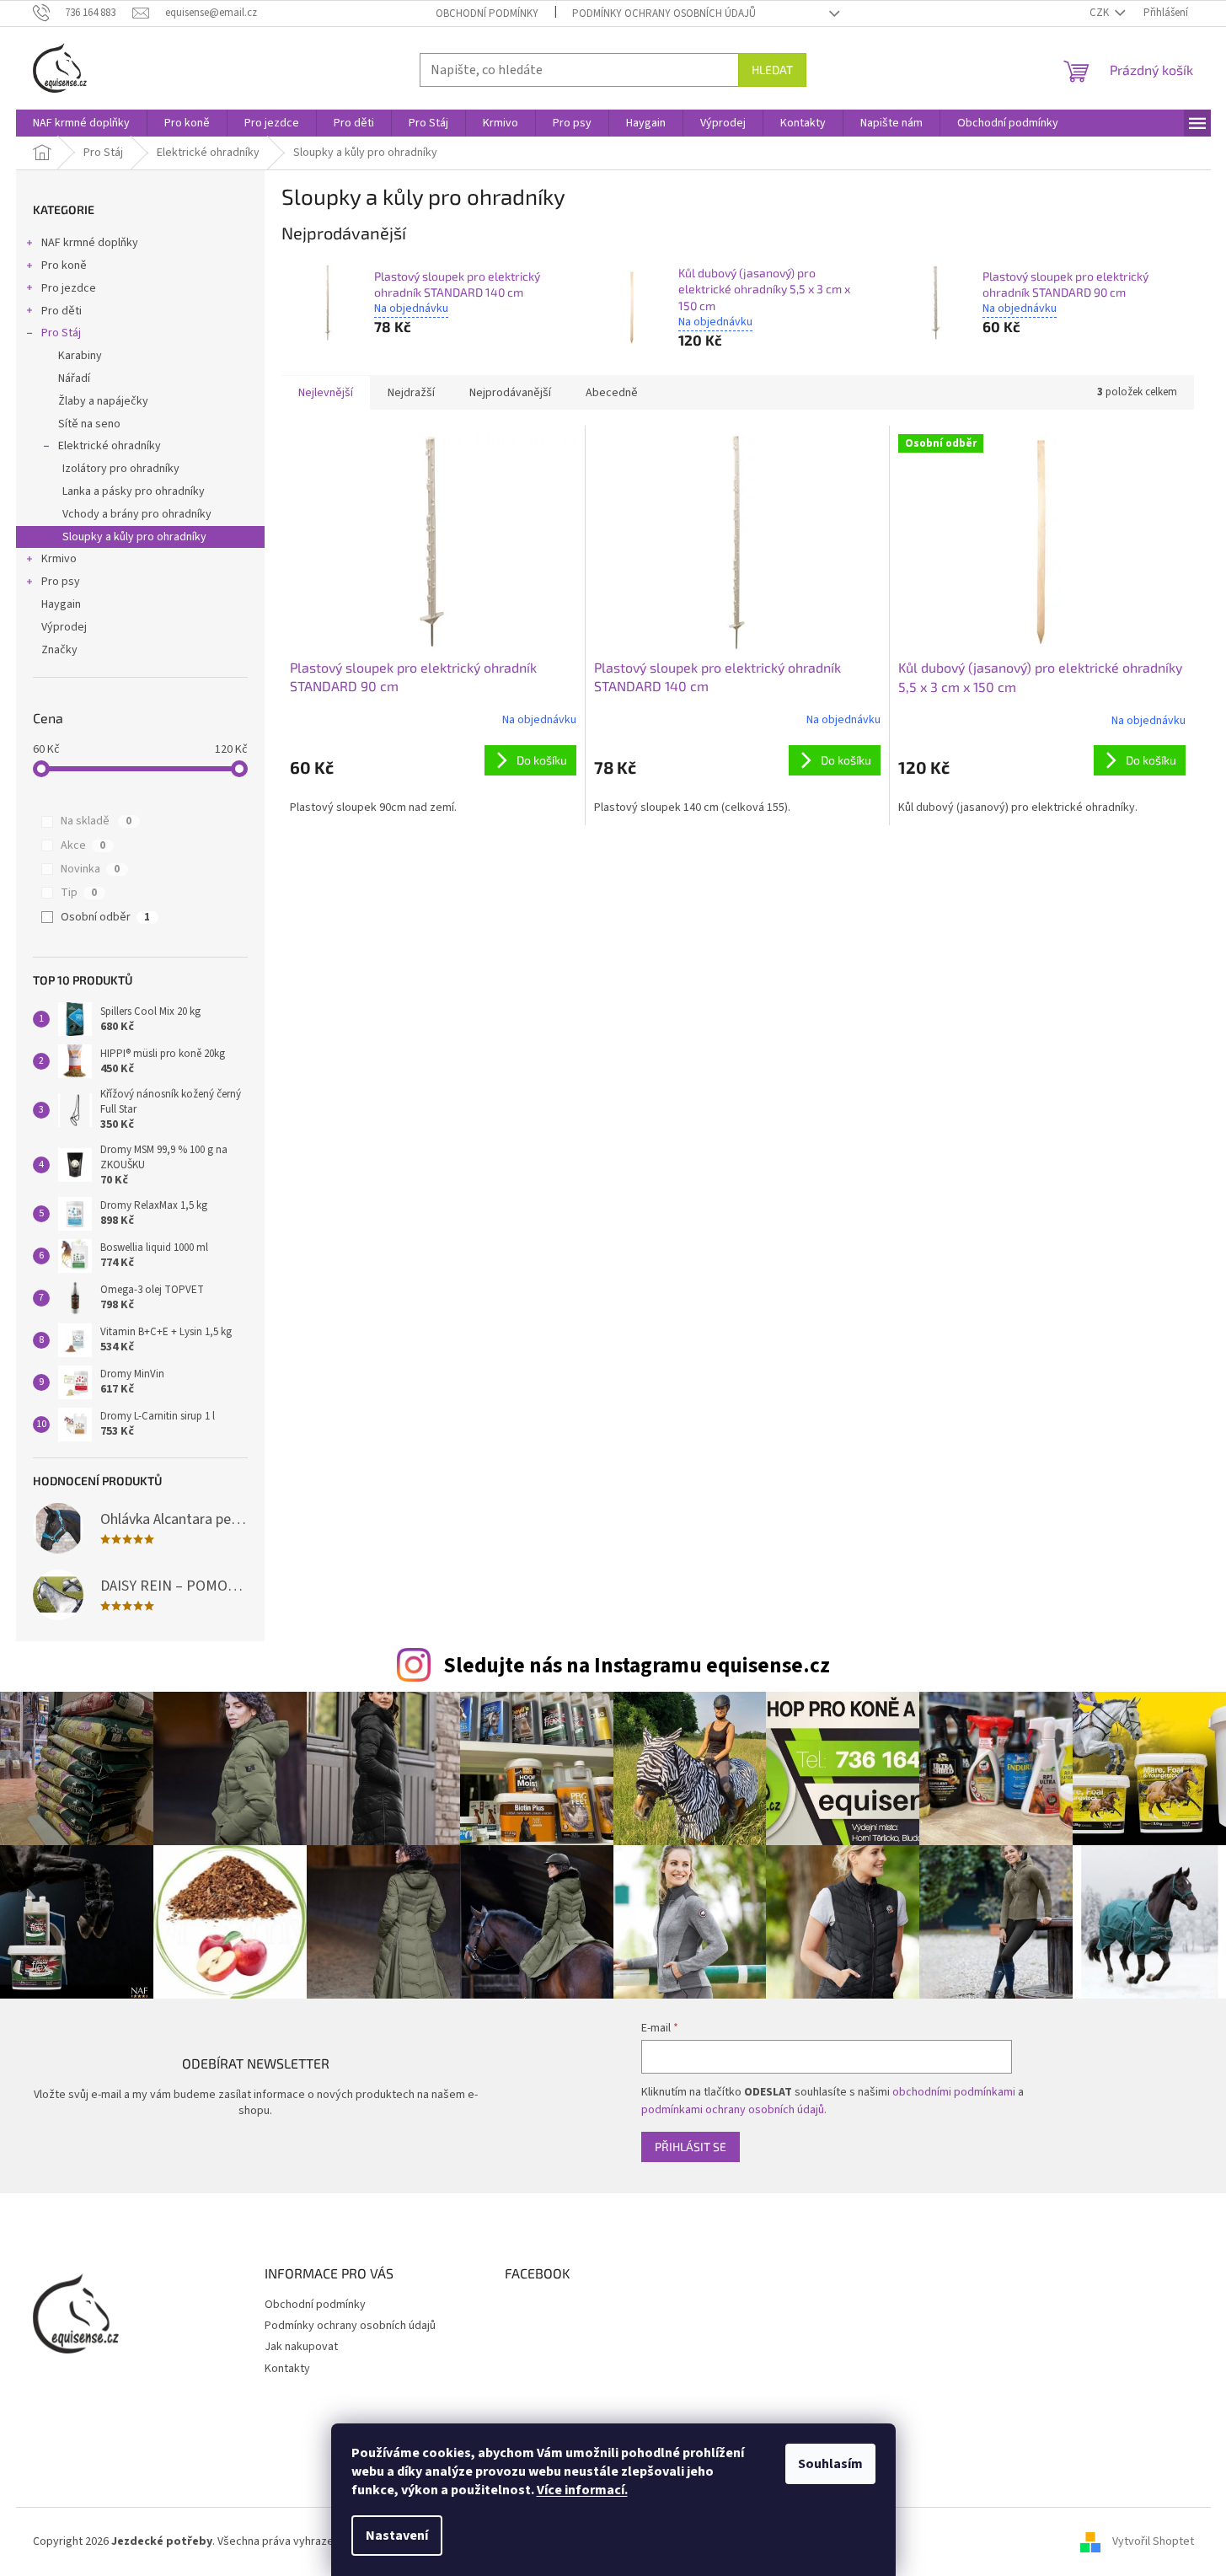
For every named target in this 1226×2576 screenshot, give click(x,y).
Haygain (61, 604)
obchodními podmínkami (954, 2092)
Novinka (90, 869)
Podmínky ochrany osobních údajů (664, 13)
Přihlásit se (691, 2147)
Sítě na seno (89, 424)
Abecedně (612, 393)
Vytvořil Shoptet (1153, 2541)
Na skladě (96, 821)
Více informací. (582, 2490)
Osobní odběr (105, 917)
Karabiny (80, 356)
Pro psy (61, 582)
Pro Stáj (61, 333)
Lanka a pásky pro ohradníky (134, 491)
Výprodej (64, 627)
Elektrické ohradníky (110, 446)
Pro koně (64, 266)
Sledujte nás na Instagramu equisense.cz (637, 1666)
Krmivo (59, 559)
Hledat (772, 70)
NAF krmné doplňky (90, 243)
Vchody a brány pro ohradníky (137, 514)
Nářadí (74, 378)
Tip (79, 893)
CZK (1100, 13)
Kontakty (287, 2369)
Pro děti (62, 311)
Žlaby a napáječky (103, 401)
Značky (59, 650)
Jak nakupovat (301, 2347)
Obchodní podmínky (487, 13)
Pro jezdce (69, 288)
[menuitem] (81, 123)
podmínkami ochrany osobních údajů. (734, 2110)
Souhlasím (830, 2464)
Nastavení (397, 2536)
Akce (83, 845)
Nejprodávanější (510, 393)
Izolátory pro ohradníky (121, 469)
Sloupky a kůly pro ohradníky (134, 537)
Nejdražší (411, 393)
